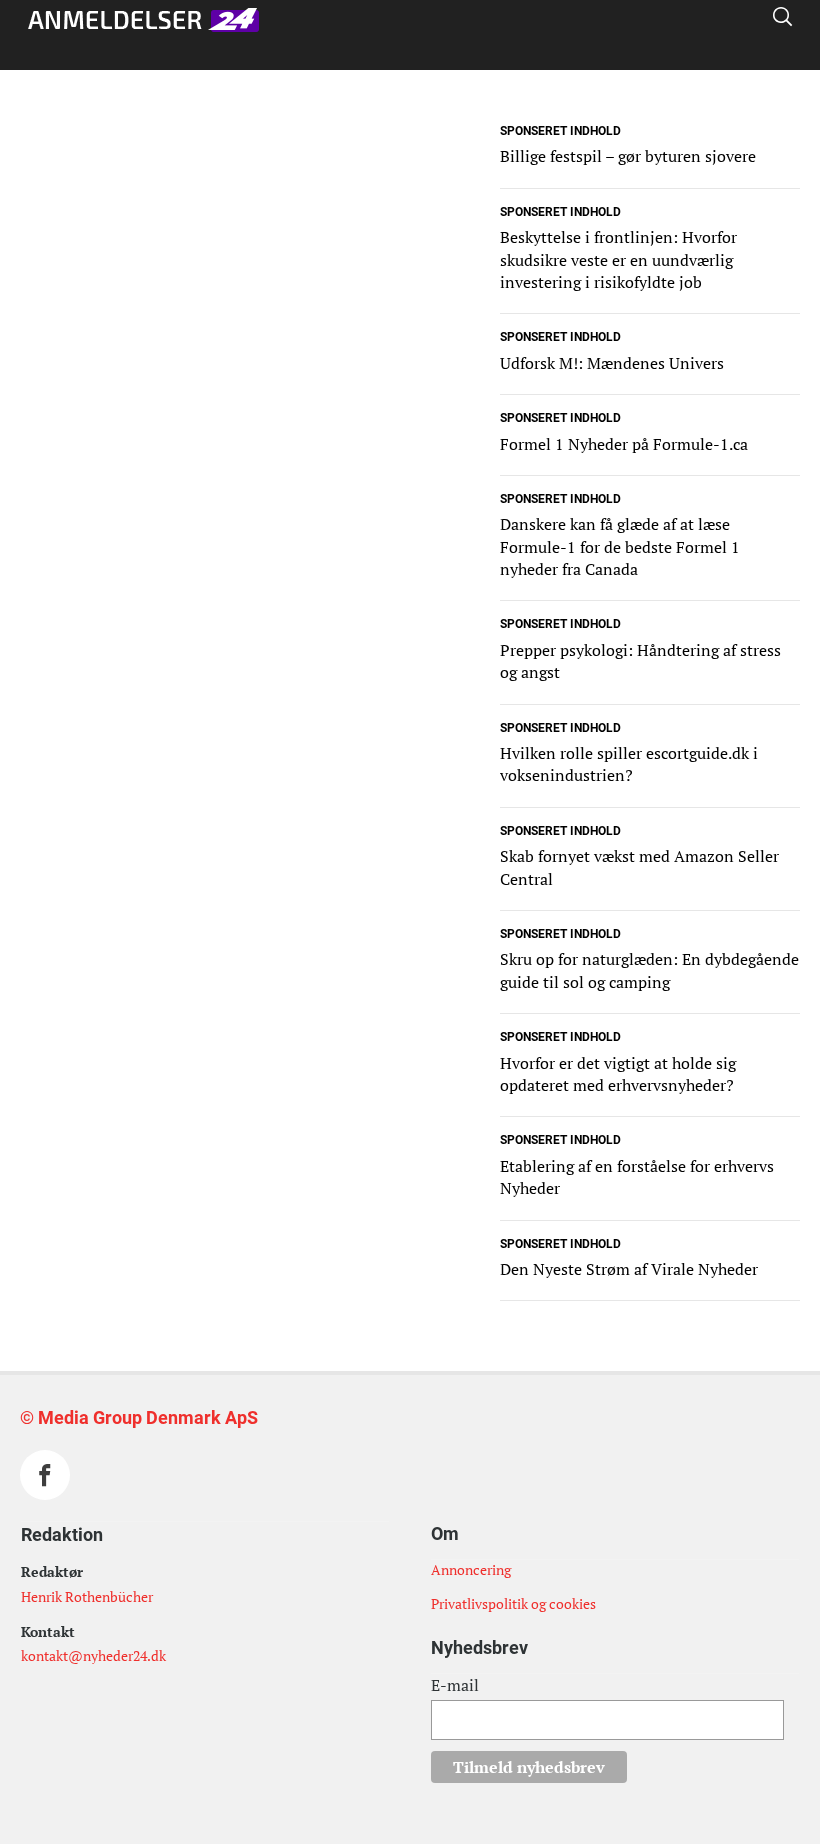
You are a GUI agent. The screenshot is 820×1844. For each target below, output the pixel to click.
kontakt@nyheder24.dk (93, 1655)
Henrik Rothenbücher (87, 1596)
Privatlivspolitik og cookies (513, 1603)
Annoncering (471, 1569)
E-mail (455, 1685)
